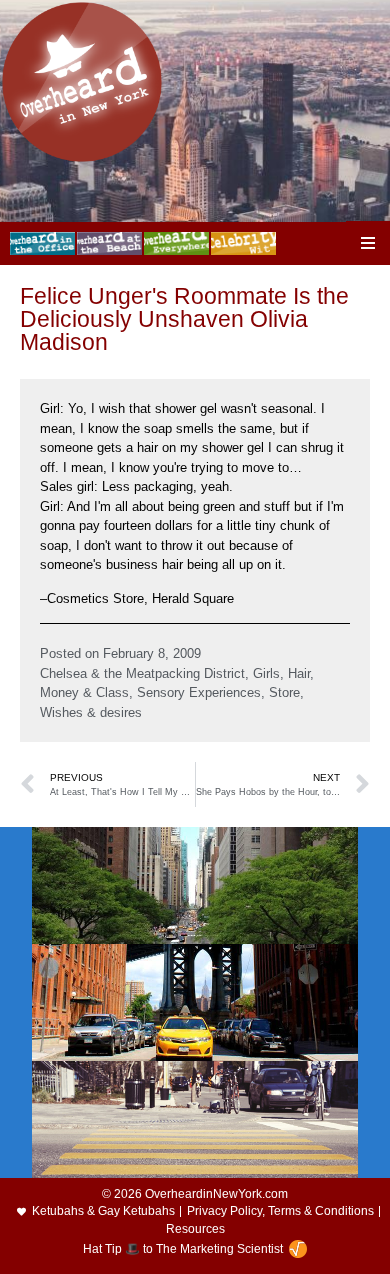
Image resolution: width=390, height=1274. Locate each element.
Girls (266, 673)
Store (284, 692)
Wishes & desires (91, 712)
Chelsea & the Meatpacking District (142, 673)
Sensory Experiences (199, 692)
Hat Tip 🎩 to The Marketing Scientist (183, 1249)
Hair (299, 673)
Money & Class (84, 692)
